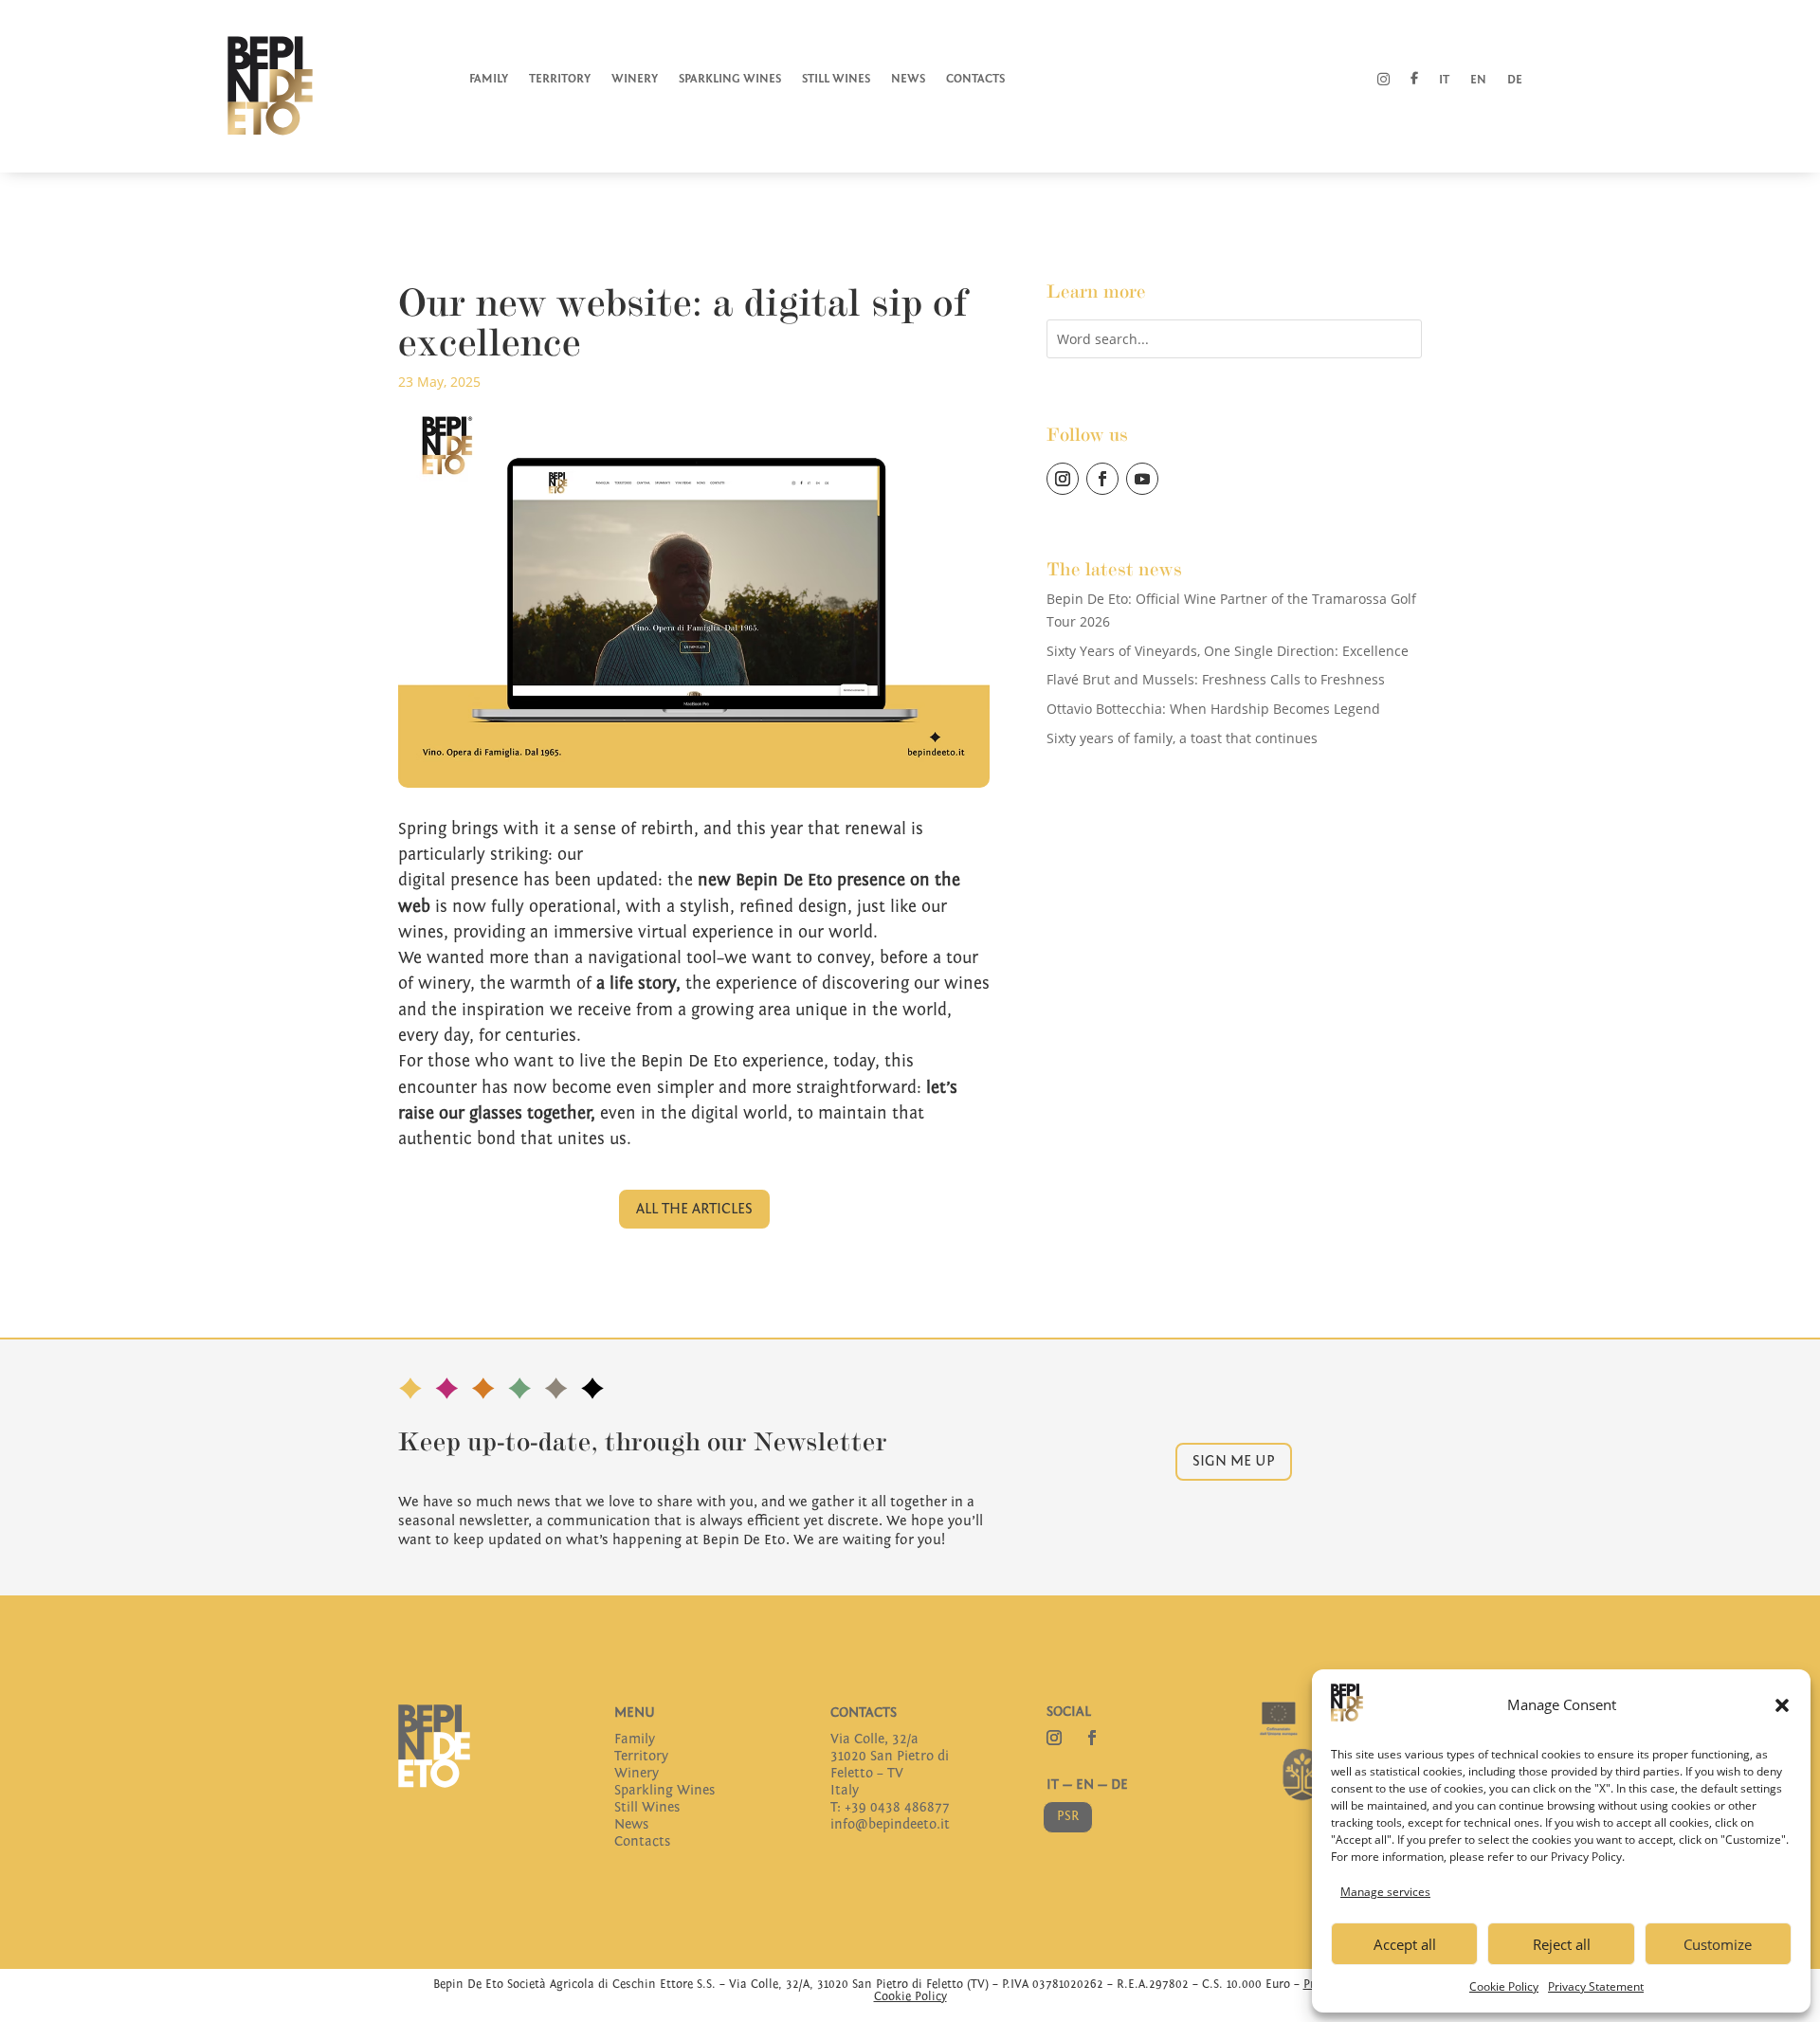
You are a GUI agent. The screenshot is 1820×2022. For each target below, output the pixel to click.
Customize (1718, 1944)
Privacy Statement (1596, 1986)
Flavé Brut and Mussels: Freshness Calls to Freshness (1216, 679)
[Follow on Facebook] (1102, 479)
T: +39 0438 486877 (890, 1807)
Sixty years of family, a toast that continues (1182, 738)
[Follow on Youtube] (1142, 479)
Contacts (975, 79)
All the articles (694, 1209)
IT (1053, 1785)
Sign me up (1234, 1461)
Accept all (1405, 1944)
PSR (1068, 1816)
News (908, 79)
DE (1119, 1785)
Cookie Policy (1504, 1986)
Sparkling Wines (730, 79)
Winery (635, 79)
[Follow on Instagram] (1063, 479)
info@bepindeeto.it (890, 1824)
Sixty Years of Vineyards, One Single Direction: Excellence (1228, 651)
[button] (1782, 1705)
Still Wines (836, 79)
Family (489, 79)
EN (1085, 1785)
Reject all (1562, 1944)
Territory (560, 79)
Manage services (1385, 1892)
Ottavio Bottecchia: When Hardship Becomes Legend (1213, 709)
